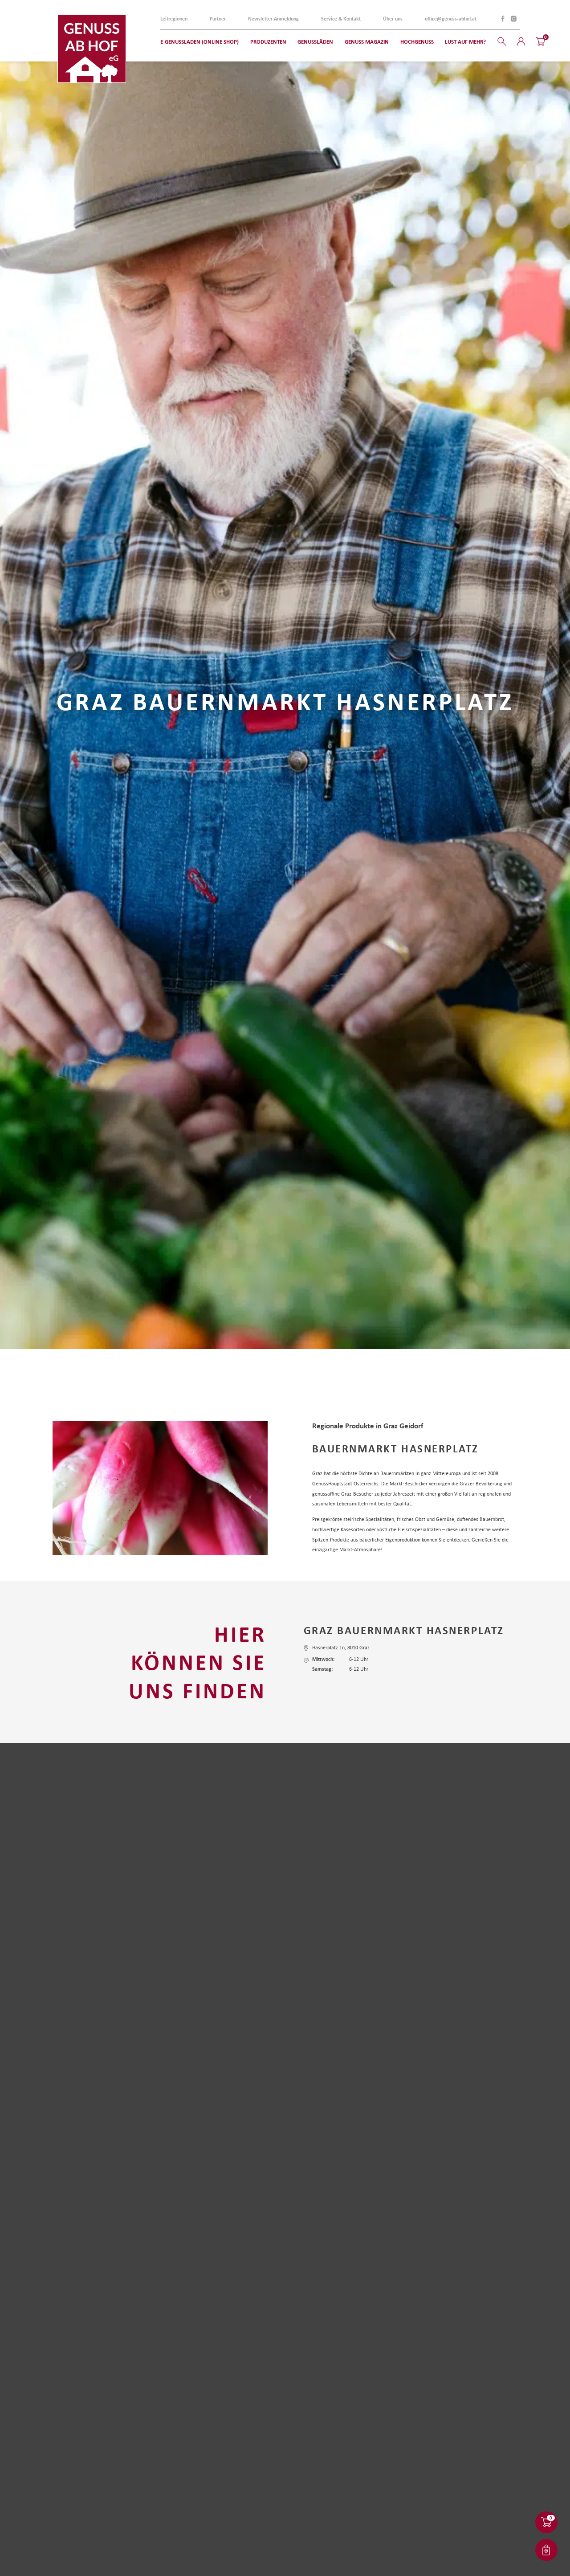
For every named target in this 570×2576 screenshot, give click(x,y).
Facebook (503, 19)
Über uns (393, 19)
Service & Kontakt (341, 19)
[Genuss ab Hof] (92, 49)
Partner (218, 19)
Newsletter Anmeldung (273, 19)
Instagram (513, 19)
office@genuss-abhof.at (451, 19)
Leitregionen (174, 19)
